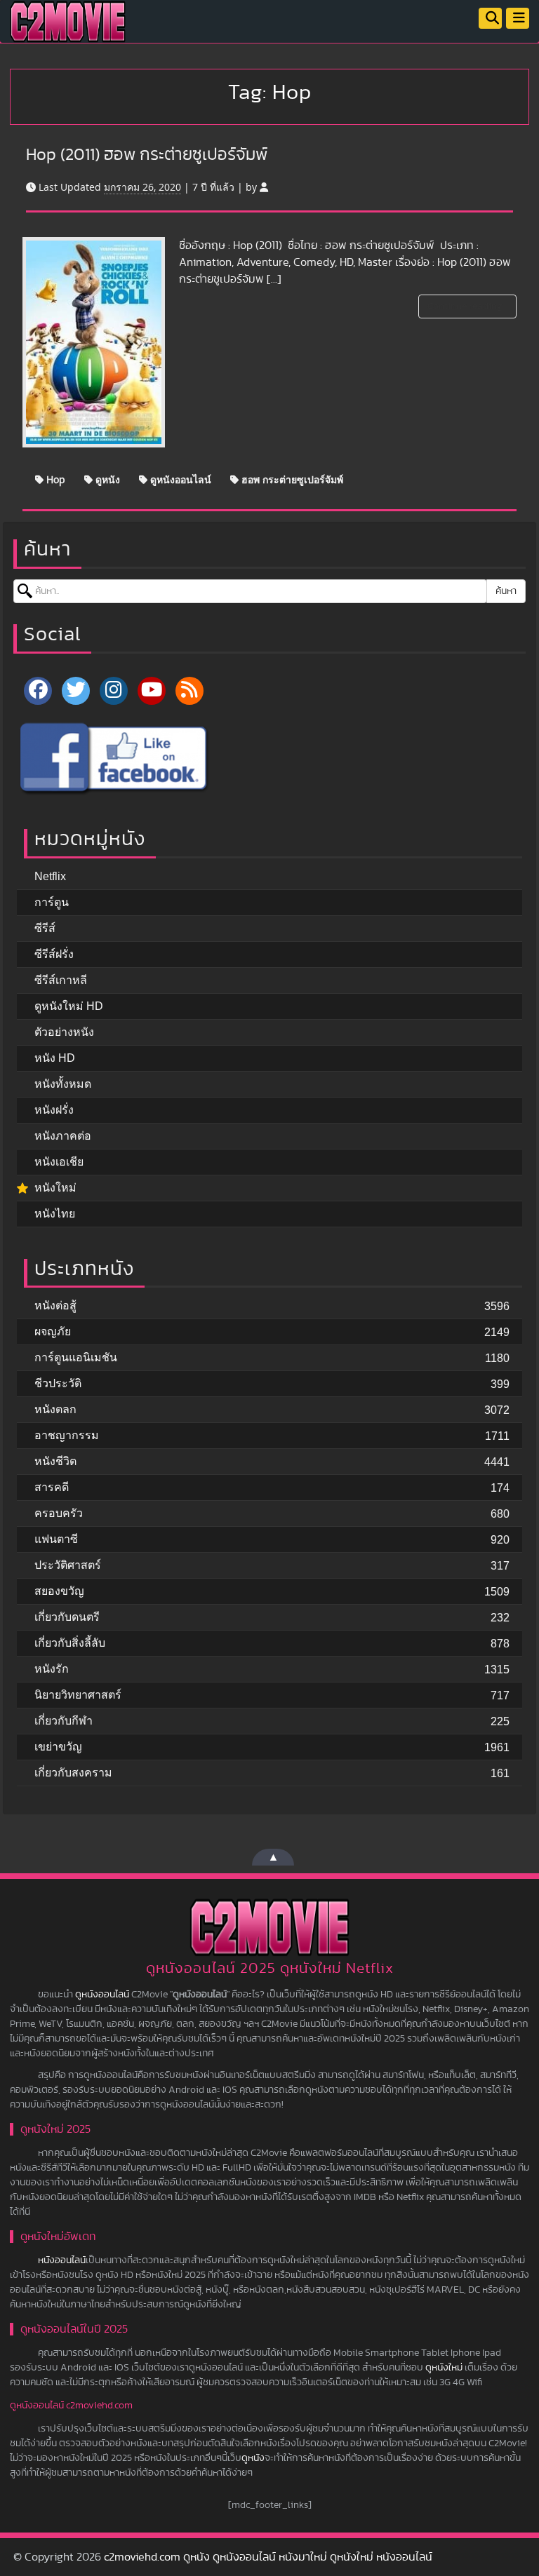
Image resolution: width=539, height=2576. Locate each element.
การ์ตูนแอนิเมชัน (76, 1357)
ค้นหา (506, 591)
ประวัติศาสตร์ (68, 1565)
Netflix (50, 876)
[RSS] (189, 691)
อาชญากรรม (67, 1435)
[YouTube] (152, 691)
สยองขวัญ (59, 1591)
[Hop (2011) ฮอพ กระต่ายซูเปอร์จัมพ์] (94, 342)
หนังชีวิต (55, 1461)
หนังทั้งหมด (63, 1084)
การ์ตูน (52, 902)
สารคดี (52, 1487)
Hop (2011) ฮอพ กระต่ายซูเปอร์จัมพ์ (147, 155)
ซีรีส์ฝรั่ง (54, 954)
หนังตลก (55, 1409)
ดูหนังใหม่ (444, 2368)
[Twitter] (76, 691)
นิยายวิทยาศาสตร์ (78, 1695)
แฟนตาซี (56, 1539)
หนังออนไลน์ (62, 2260)
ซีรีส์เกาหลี (61, 980)
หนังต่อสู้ (55, 1306)
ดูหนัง (106, 479)
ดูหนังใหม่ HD (69, 1006)
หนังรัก (52, 1669)
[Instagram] (114, 691)
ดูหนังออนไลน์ (179, 479)
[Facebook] (38, 691)
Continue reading (466, 306)
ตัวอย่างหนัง (64, 1032)
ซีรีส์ (45, 928)
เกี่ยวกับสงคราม (73, 1773)
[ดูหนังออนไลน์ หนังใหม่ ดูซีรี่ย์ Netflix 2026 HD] (68, 32)
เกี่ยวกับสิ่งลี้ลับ (70, 1643)
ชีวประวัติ (58, 1383)
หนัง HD (55, 1058)
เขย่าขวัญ (58, 1747)
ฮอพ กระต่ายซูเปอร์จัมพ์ (291, 479)
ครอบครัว (59, 1513)
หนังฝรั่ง (54, 1110)
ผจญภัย (53, 1331)
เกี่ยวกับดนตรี (67, 1617)
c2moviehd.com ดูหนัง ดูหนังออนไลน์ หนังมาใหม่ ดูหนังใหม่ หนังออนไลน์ (268, 2557)
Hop (54, 479)
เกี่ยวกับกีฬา (64, 1721)
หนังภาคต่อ (63, 1136)
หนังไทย (55, 1214)
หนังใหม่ (55, 1188)
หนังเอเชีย (59, 1162)
